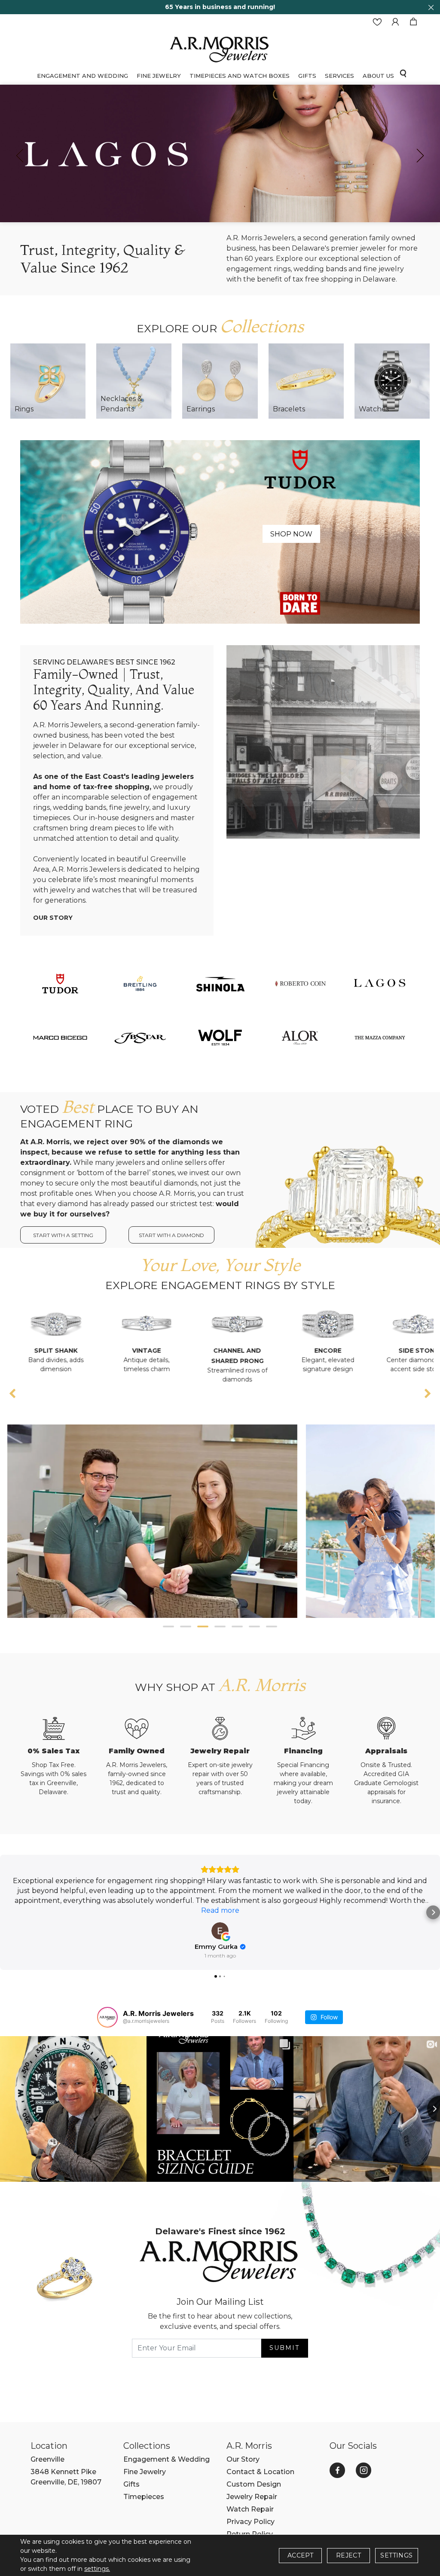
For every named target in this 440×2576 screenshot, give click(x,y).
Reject (348, 2555)
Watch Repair (250, 2509)
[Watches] (392, 381)
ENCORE (224, 1351)
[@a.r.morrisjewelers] (107, 2017)
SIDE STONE (315, 1351)
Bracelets (289, 409)
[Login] (395, 22)
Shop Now (291, 534)
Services (339, 76)
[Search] (403, 73)
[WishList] (377, 22)
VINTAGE (43, 1351)
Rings (24, 409)
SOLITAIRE (405, 1351)
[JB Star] (140, 1037)
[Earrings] (220, 381)
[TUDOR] (60, 983)
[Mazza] (380, 1037)
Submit (284, 2348)
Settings (396, 2555)
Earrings (201, 409)
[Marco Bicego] (60, 1037)
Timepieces (144, 2497)
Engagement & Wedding (167, 2459)
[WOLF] (220, 1037)
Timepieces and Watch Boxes (240, 76)
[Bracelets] (306, 381)
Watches (374, 409)
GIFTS (307, 76)
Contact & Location (260, 2472)
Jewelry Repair (252, 2497)
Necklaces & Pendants (121, 404)
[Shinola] (220, 983)
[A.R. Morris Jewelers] (220, 48)
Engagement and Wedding (82, 76)
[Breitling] (140, 983)
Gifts (131, 2484)
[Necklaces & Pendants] (134, 381)
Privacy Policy (251, 2522)
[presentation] (20, 156)
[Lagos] (380, 983)
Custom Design (254, 2484)
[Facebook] (337, 2470)
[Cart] (413, 22)
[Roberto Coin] (300, 983)
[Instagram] (364, 2470)
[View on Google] (220, 1931)
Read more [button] (220, 1910)
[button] (168, 1626)
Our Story (53, 918)
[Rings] (48, 381)
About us (378, 76)
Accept (300, 2555)
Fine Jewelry (159, 76)
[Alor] (300, 1037)
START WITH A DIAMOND (171, 1235)
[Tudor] (220, 531)
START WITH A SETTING (63, 1235)
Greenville (47, 2459)
